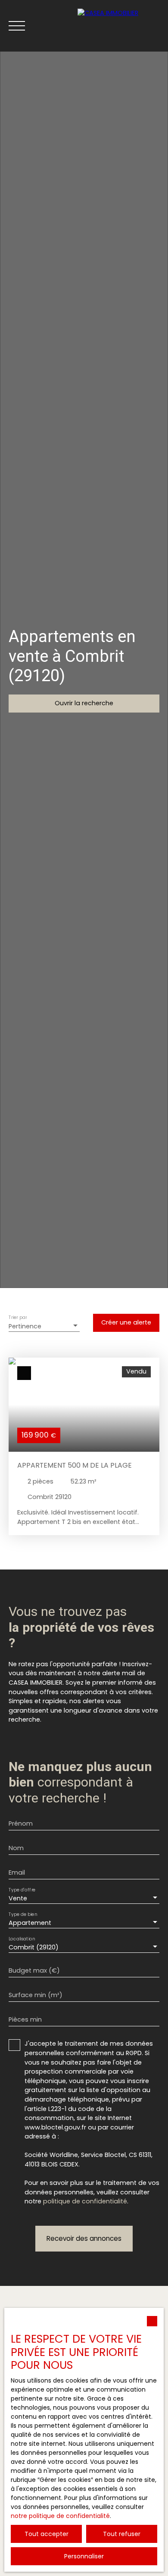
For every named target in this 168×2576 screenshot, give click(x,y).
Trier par (18, 1318)
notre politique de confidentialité (60, 2516)
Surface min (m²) (36, 1995)
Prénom (21, 1823)
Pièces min (25, 2019)
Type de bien (23, 1914)
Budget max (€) (34, 1970)
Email (17, 1872)
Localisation (22, 1939)
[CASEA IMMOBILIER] (118, 26)
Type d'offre (22, 1890)
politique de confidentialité (85, 2201)
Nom (16, 1848)
